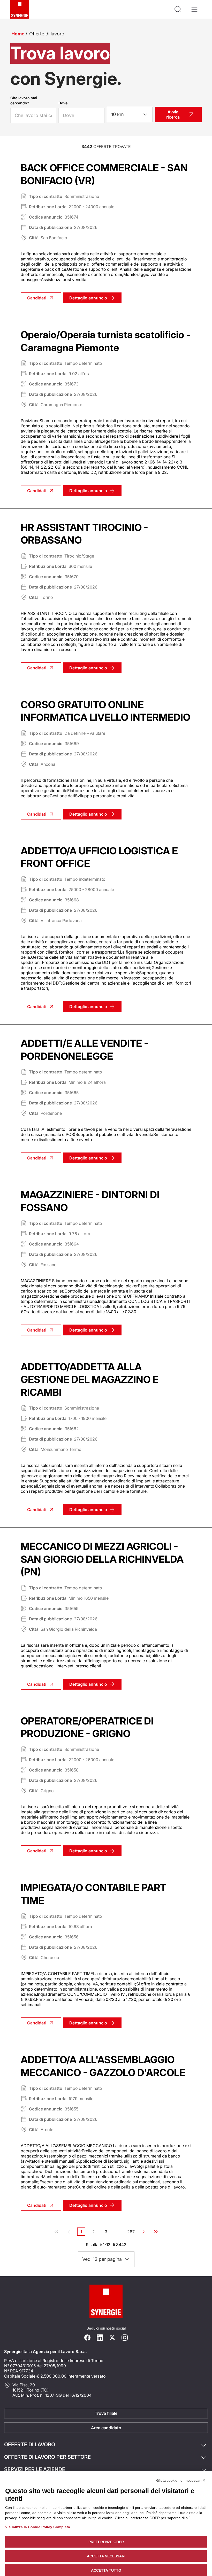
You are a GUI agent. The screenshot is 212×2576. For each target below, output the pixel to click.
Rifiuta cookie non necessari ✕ (180, 2480)
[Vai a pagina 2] (143, 2232)
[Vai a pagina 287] (156, 2232)
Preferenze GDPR (106, 2542)
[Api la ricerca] (178, 9)
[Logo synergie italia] (20, 9)
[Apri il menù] (194, 9)
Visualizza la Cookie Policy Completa (38, 2527)
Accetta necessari (106, 2556)
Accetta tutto (106, 2570)
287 (131, 2232)
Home (18, 34)
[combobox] (130, 114)
